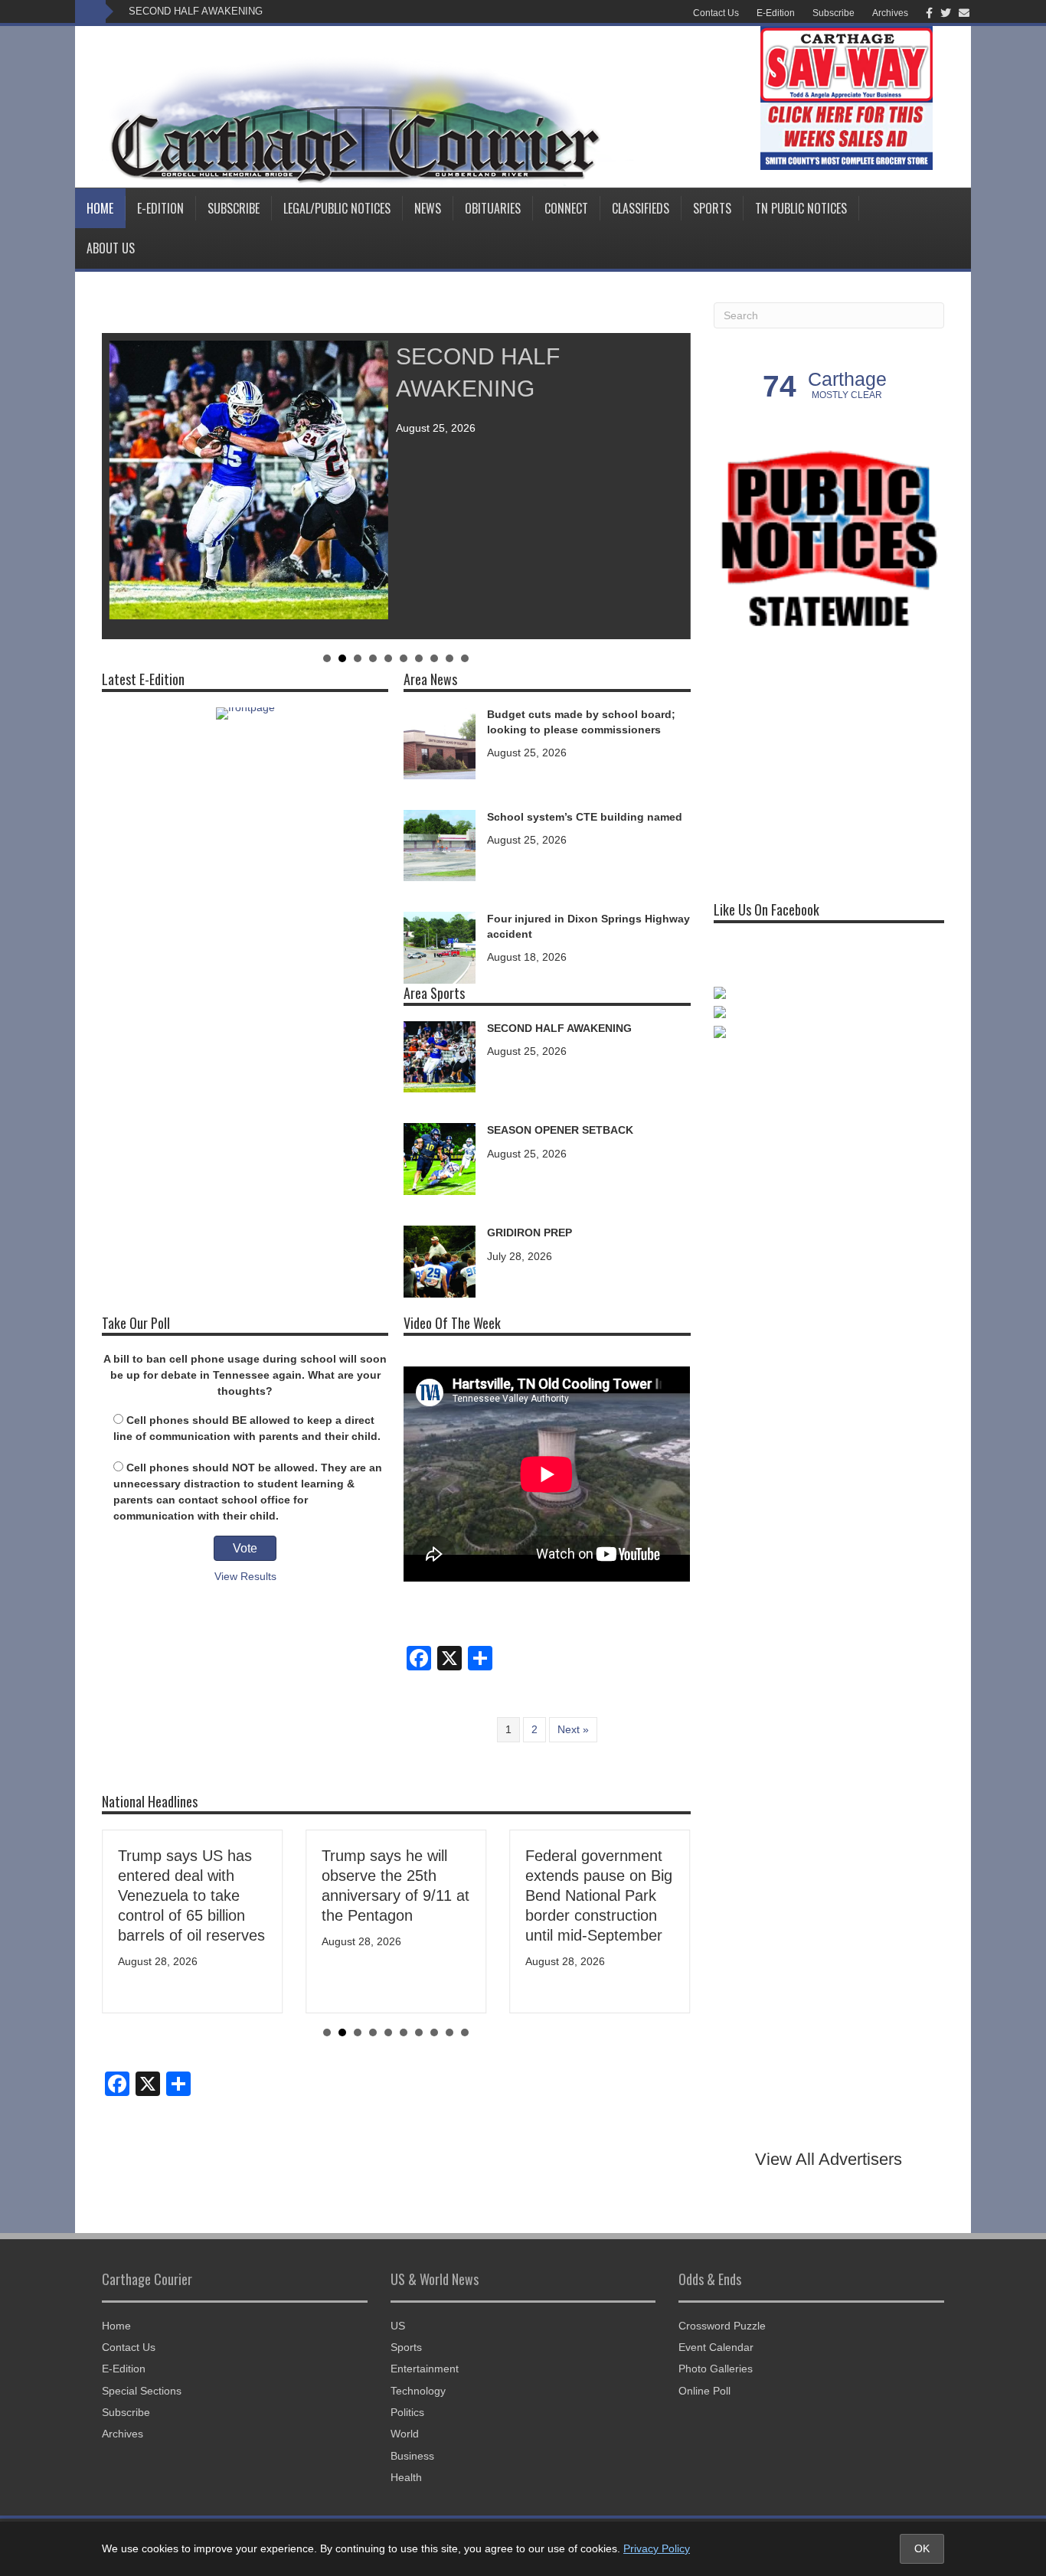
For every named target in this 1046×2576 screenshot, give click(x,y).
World (405, 2434)
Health (406, 2477)
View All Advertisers (829, 2159)
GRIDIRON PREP (530, 1232)
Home (100, 208)
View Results (245, 1576)
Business (412, 2456)
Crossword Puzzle (722, 2326)
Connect (566, 208)
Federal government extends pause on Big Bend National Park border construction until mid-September (599, 1895)
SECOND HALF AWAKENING (196, 11)
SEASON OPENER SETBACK (560, 1130)
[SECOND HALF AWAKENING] (440, 1056)
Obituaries (493, 208)
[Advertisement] (829, 762)
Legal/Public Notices (337, 208)
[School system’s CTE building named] (440, 844)
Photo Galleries (716, 2369)
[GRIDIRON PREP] (440, 1260)
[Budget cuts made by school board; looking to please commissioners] (440, 742)
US (398, 2326)
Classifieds (641, 208)
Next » (573, 1729)
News (428, 208)
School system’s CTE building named (585, 817)
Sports (712, 208)
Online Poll (704, 2391)
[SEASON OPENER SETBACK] (440, 1158)
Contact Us (716, 13)
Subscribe (834, 13)
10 (465, 658)
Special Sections (142, 2391)
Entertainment (425, 2369)
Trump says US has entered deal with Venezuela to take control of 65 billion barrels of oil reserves (191, 1895)
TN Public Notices (801, 208)
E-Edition (776, 13)
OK (922, 2548)
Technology (418, 2391)
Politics (407, 2412)
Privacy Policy (657, 2548)
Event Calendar (716, 2347)
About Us (111, 248)
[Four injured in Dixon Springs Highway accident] (440, 947)
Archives (890, 13)
